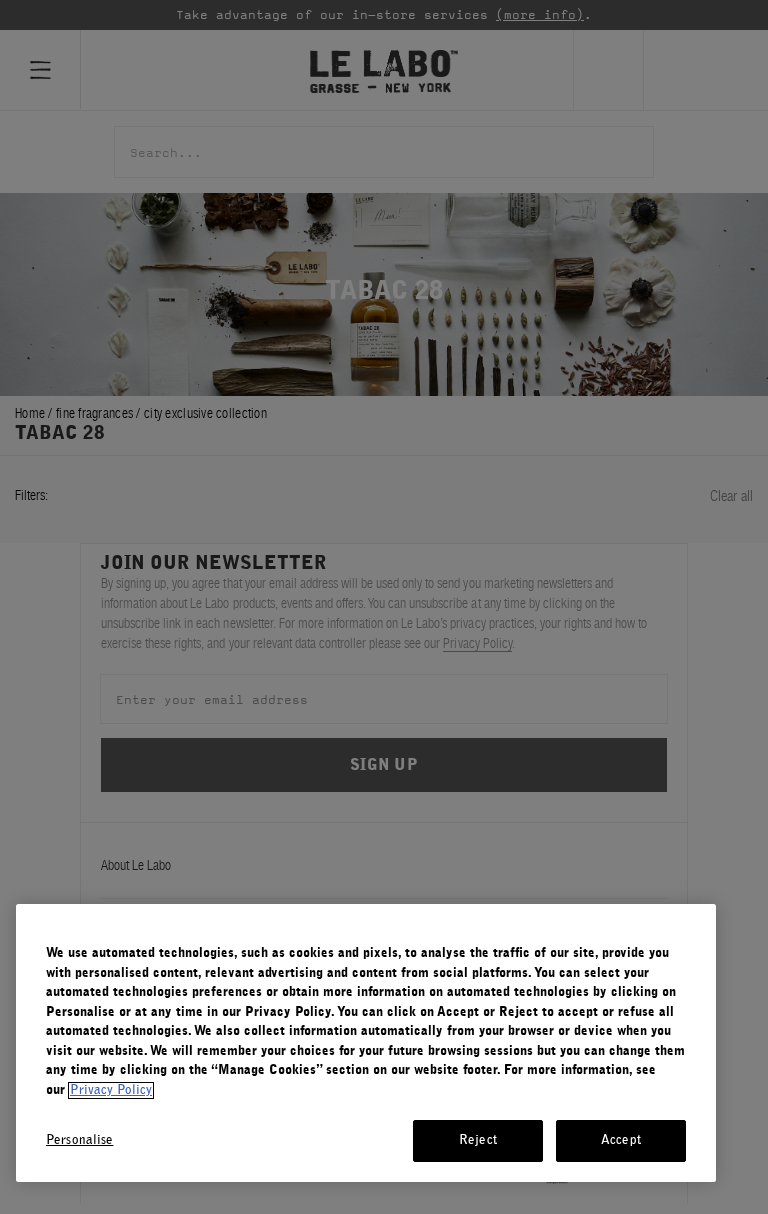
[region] (366, 1043)
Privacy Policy (111, 1090)
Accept (621, 1140)
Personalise (79, 1140)
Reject (478, 1140)
